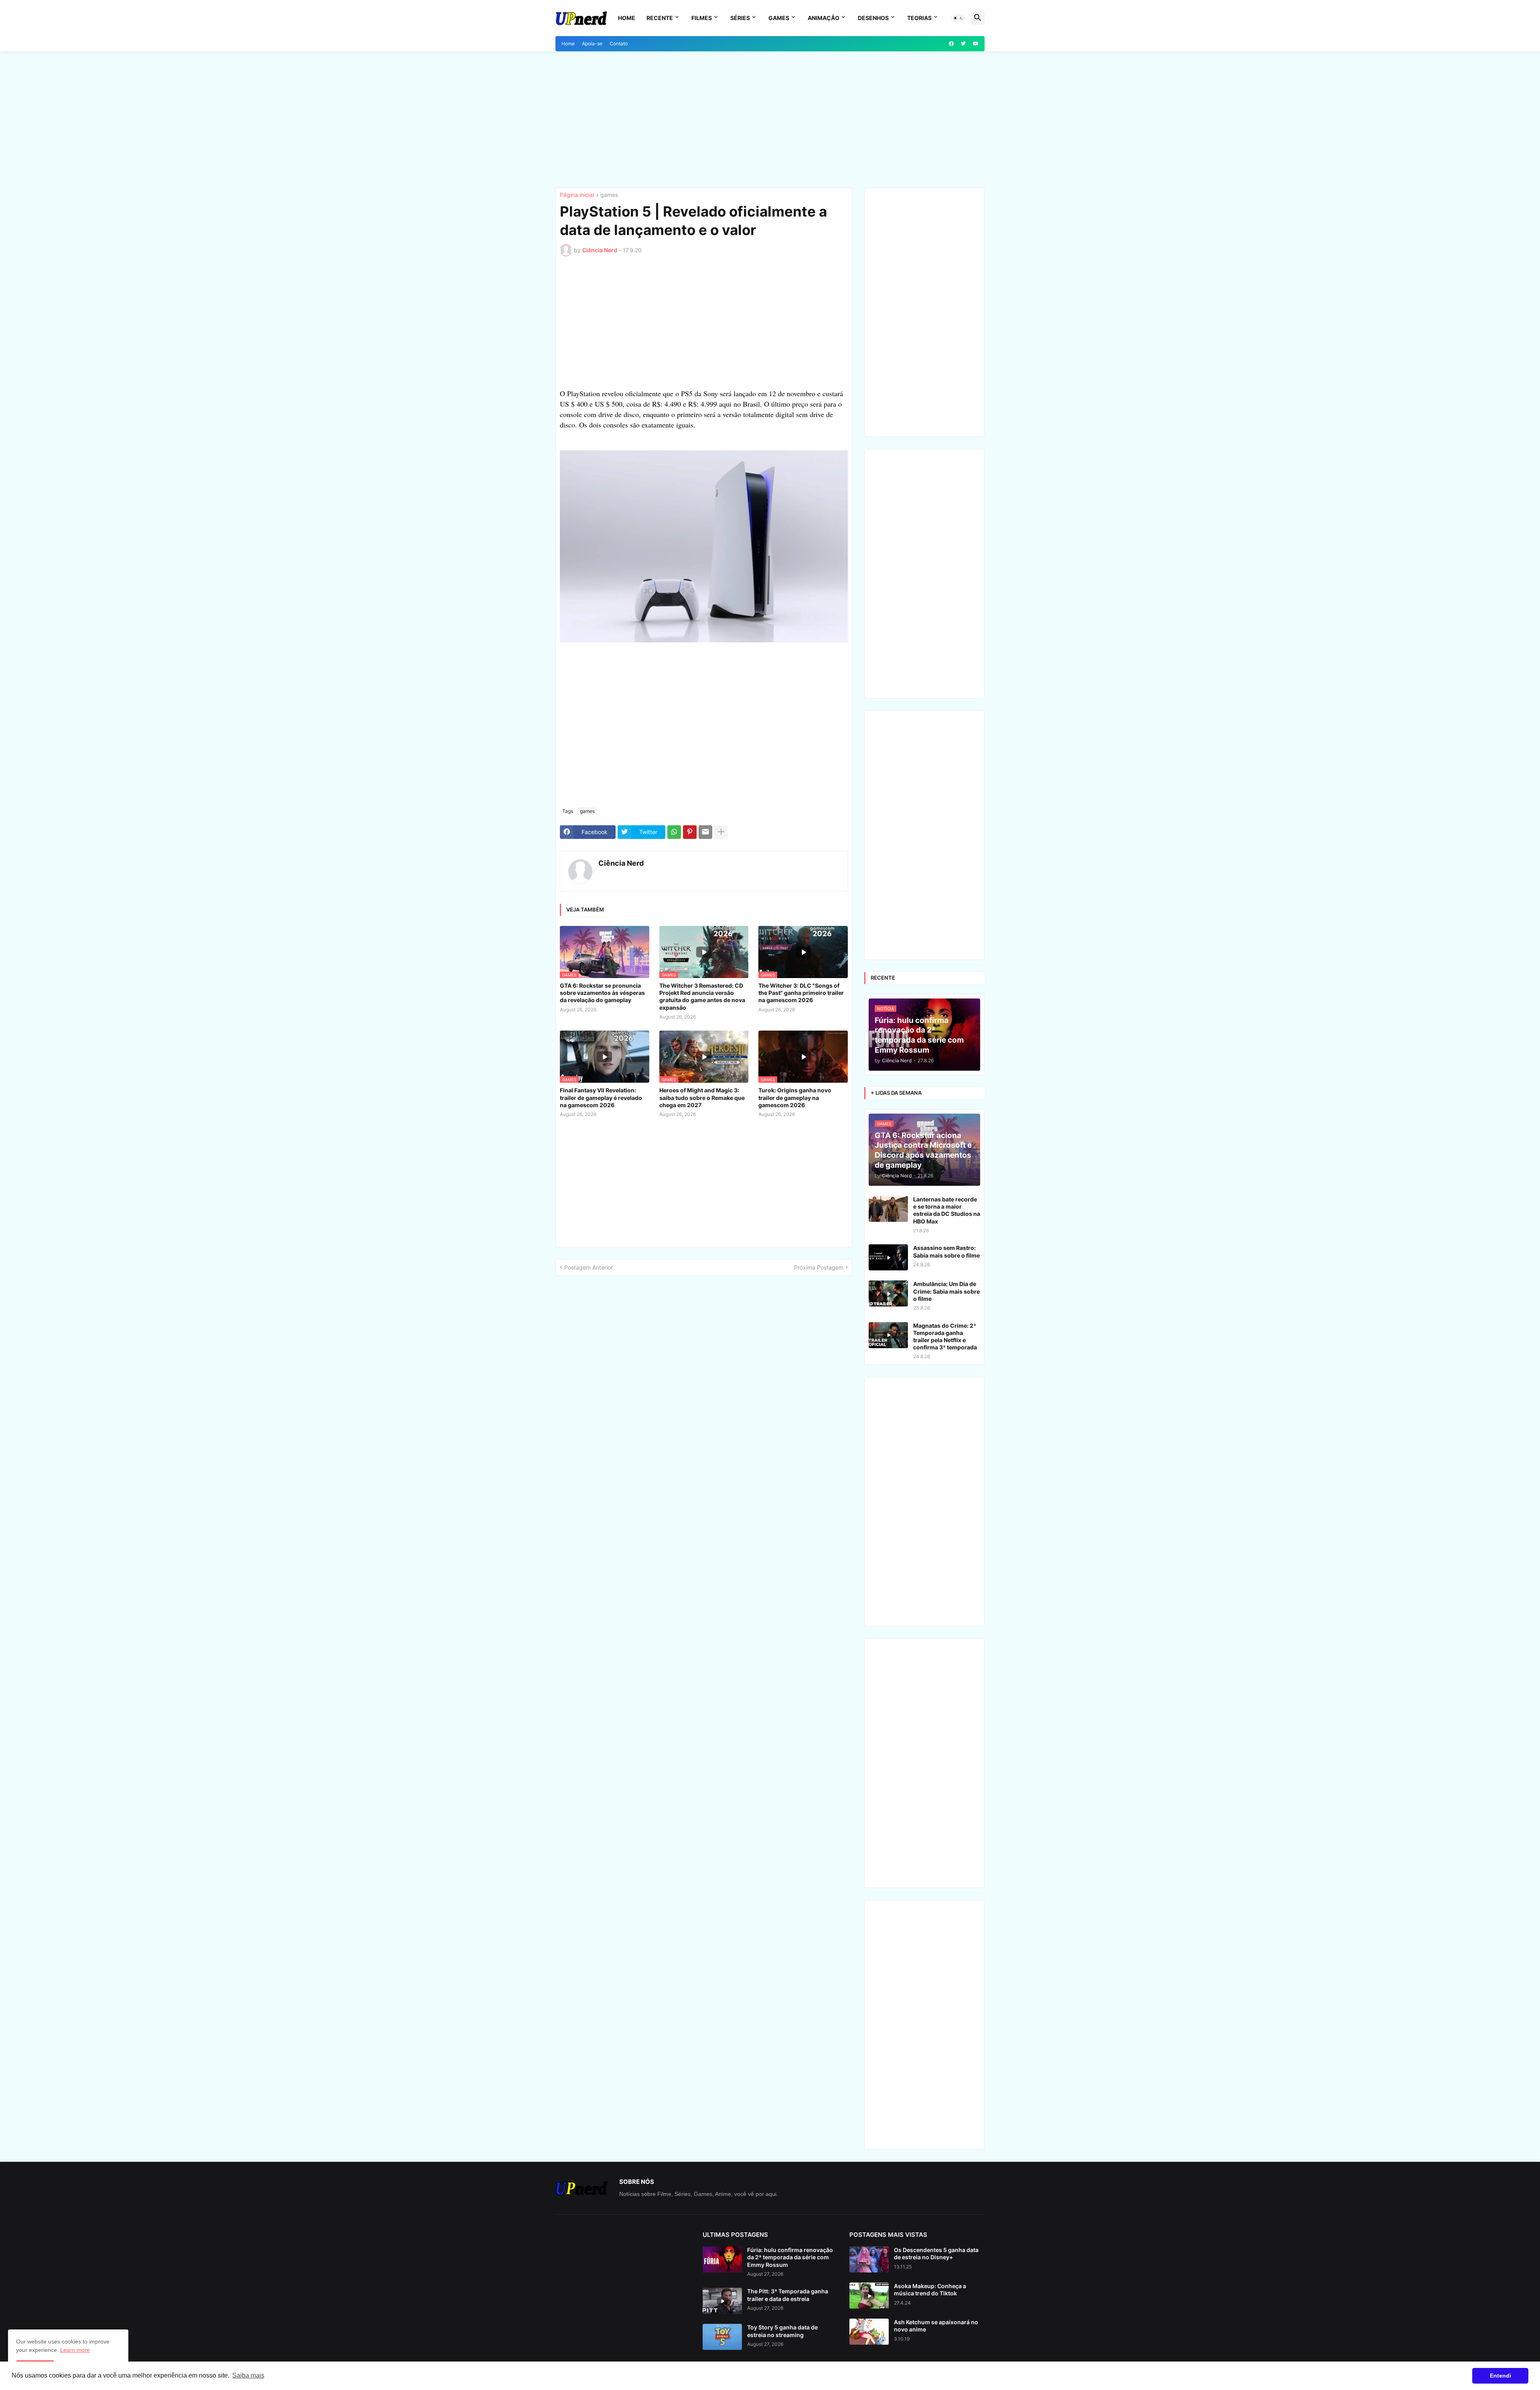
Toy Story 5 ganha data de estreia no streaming (782, 2331)
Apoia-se (592, 44)
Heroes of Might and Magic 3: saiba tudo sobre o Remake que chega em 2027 (702, 1097)
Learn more (75, 2350)
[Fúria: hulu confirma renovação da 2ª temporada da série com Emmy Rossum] (722, 2259)
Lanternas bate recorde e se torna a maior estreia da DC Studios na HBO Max (947, 1210)
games (609, 195)
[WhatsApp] (674, 832)
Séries (740, 18)
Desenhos (873, 18)
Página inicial (577, 195)
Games (779, 18)
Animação (824, 18)
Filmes (702, 18)
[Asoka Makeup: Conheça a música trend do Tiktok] (869, 2296)
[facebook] (951, 44)
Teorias (919, 18)
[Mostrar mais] (721, 832)
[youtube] (976, 44)
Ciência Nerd (621, 863)
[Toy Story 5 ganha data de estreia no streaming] (722, 2337)
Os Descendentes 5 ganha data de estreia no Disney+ (936, 2253)
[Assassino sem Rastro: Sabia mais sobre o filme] (888, 1257)
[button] (958, 18)
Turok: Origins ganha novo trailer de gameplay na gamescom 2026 (795, 1097)
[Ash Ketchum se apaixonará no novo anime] (869, 2332)
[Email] (705, 832)
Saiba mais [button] (248, 2375)
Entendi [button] (1500, 2376)
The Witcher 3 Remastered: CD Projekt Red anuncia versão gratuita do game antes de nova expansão (702, 997)
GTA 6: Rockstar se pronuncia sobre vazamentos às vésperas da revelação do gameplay (602, 993)
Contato (619, 44)
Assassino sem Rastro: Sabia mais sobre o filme (946, 1251)
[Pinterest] (690, 832)
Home (627, 18)
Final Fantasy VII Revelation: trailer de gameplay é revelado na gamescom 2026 (601, 1097)
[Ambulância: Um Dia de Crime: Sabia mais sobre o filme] (888, 1293)
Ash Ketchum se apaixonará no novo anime (936, 2326)
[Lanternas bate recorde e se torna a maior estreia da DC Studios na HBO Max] (888, 1209)
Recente (660, 18)
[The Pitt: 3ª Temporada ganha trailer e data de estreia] (722, 2301)
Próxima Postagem (819, 1267)
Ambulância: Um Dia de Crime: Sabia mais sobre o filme (946, 1291)
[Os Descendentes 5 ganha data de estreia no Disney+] (869, 2259)
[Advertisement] (770, 119)
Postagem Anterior (589, 1267)
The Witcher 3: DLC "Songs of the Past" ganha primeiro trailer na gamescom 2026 (801, 993)
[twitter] (963, 44)
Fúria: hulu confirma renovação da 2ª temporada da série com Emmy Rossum (790, 2257)
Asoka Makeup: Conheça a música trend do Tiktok (930, 2290)
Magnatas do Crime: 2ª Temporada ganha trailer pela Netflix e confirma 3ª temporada (945, 1337)
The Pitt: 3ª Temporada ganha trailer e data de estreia (788, 2295)
